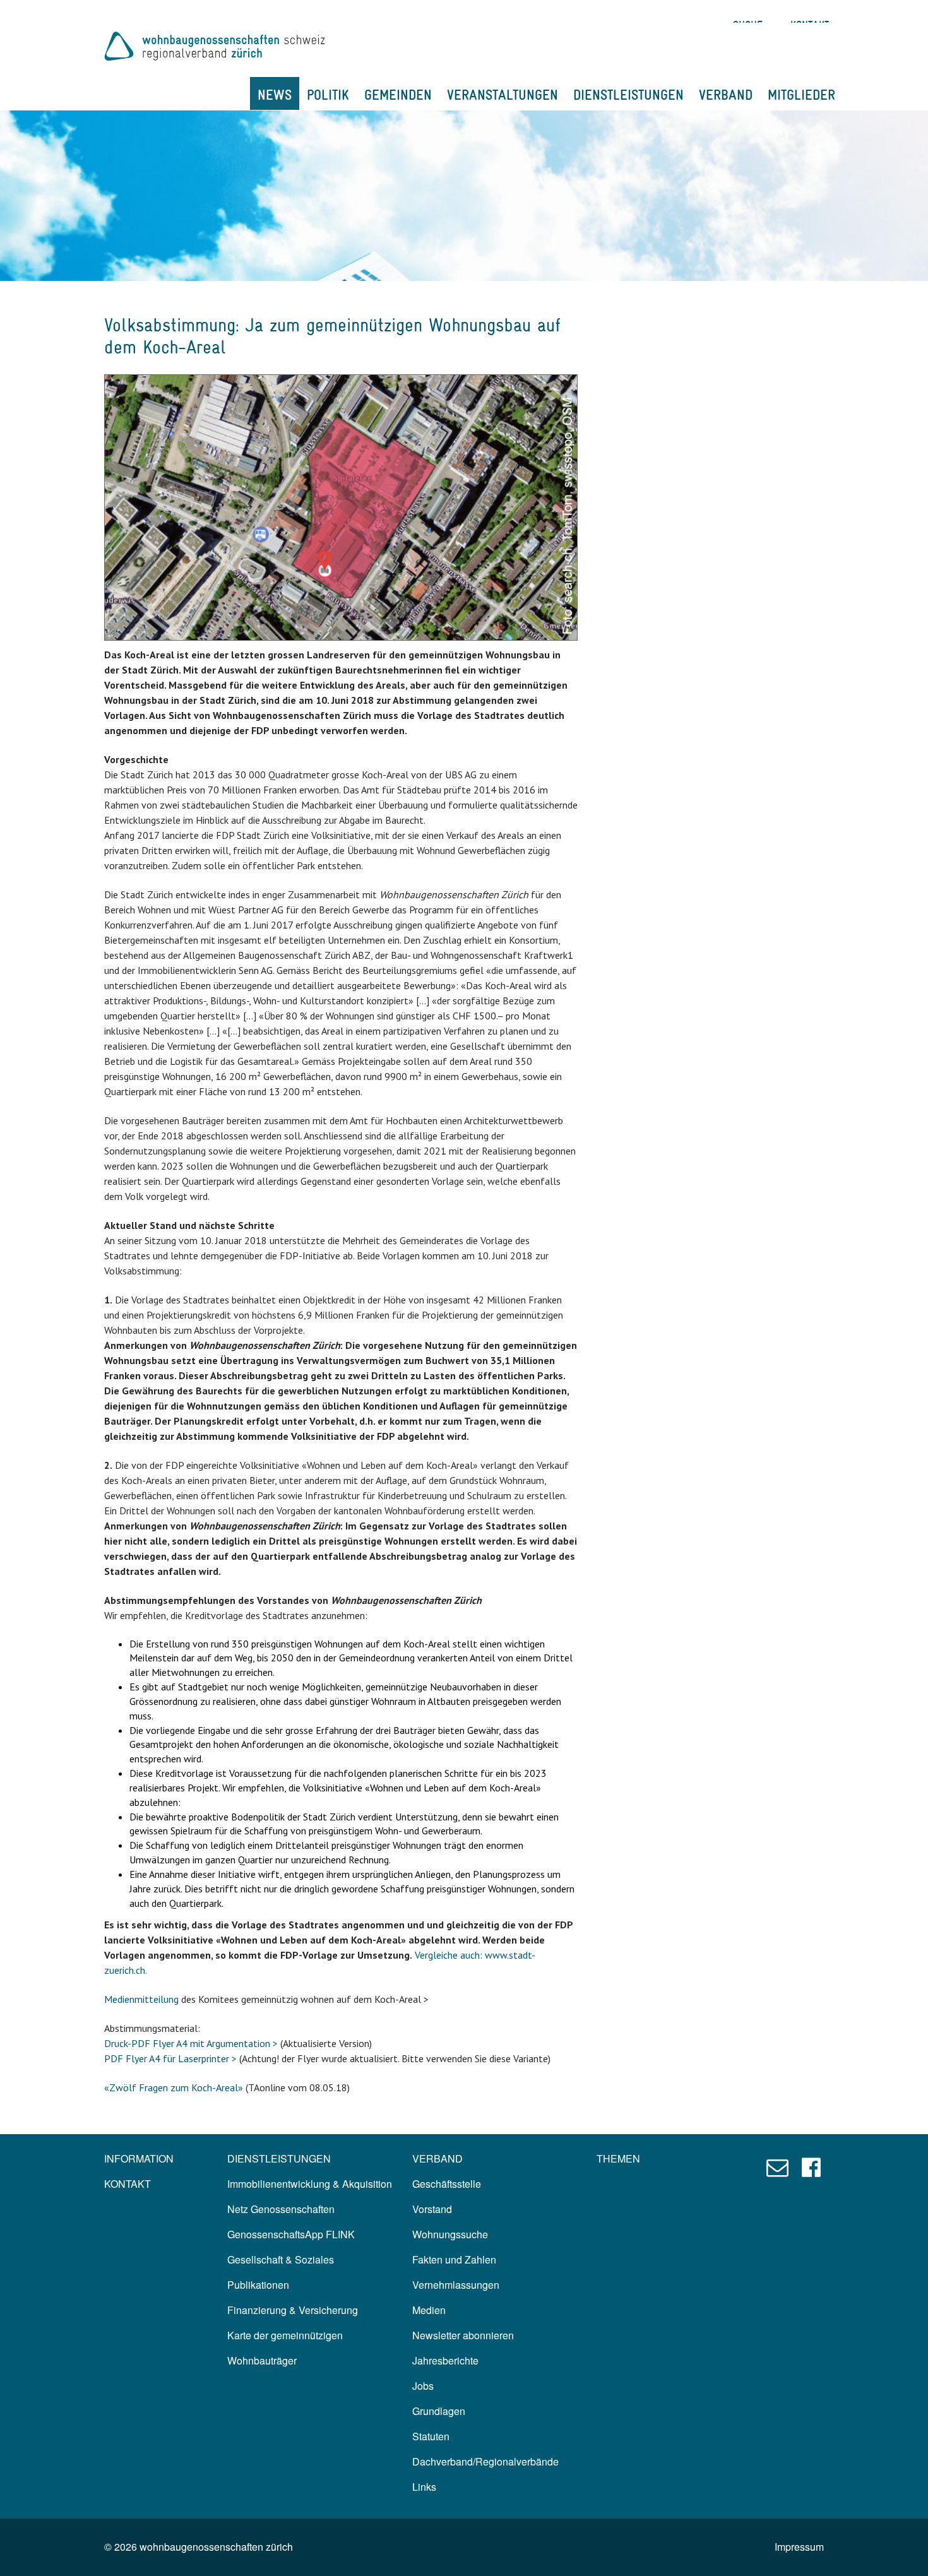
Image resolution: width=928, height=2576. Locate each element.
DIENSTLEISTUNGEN (628, 95)
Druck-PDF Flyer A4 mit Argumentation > (191, 2043)
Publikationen (258, 2285)
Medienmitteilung (141, 1999)
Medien (429, 2310)
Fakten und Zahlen (454, 2259)
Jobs (423, 2386)
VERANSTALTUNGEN (503, 95)
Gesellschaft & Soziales (281, 2259)
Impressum (799, 2547)
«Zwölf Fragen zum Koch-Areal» (174, 2087)
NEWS (275, 95)
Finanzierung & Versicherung (293, 2310)
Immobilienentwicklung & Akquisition (310, 2184)
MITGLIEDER (801, 95)
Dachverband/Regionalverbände (485, 2461)
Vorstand (432, 2209)
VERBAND (726, 95)
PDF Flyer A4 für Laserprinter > (170, 2058)
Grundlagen (439, 2411)
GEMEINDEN (398, 95)
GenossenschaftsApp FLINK (291, 2234)
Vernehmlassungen (456, 2285)
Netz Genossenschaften (281, 2209)
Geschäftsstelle (447, 2184)
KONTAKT (128, 2184)
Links (424, 2487)
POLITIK (328, 95)
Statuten (431, 2436)
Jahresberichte (445, 2360)
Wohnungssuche (450, 2234)
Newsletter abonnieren (463, 2335)
